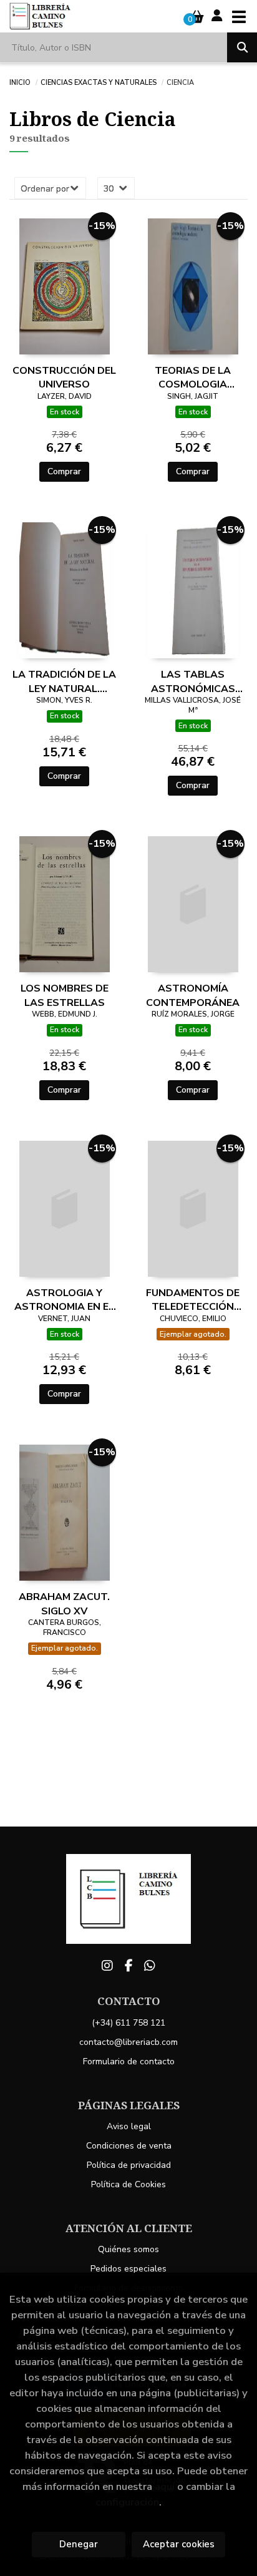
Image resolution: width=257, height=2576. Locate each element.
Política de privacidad (129, 2165)
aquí (165, 2486)
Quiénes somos (128, 2249)
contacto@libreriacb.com (128, 2042)
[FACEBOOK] (128, 1966)
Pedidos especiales (128, 2269)
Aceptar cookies (179, 2544)
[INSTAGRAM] (107, 1966)
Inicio (20, 82)
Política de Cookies (128, 2184)
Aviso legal (129, 2126)
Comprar (64, 471)
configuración (127, 2502)
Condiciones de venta (129, 2146)
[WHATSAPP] (150, 1966)
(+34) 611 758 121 (128, 2023)
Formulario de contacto (129, 2061)
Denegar (79, 2544)
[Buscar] (242, 47)
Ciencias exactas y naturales (99, 82)
